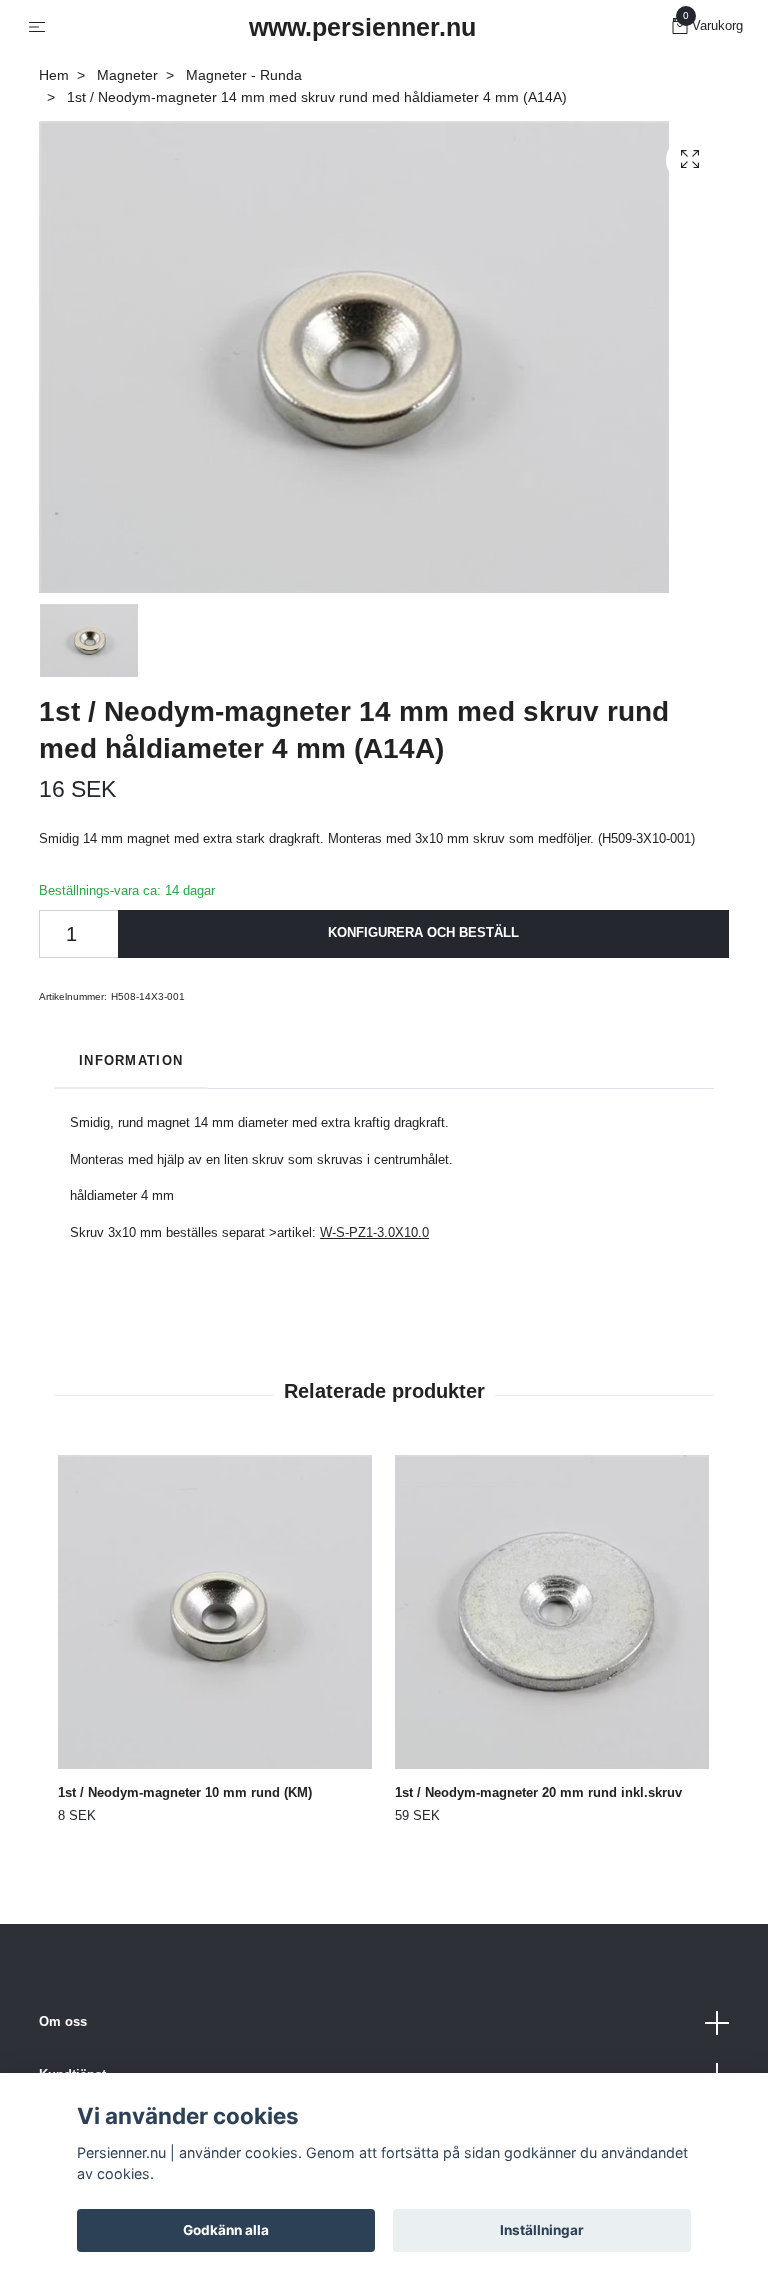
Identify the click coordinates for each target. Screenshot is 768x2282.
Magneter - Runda (244, 75)
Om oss (63, 2021)
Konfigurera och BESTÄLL (423, 932)
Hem (54, 75)
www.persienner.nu (362, 27)
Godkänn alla (226, 2230)
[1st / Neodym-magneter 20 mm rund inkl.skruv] (552, 1612)
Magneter (127, 75)
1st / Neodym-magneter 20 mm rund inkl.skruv (538, 1792)
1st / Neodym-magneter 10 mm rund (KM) (185, 1792)
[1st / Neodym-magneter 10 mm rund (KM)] (215, 1612)
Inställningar (542, 2230)
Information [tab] (131, 1060)
